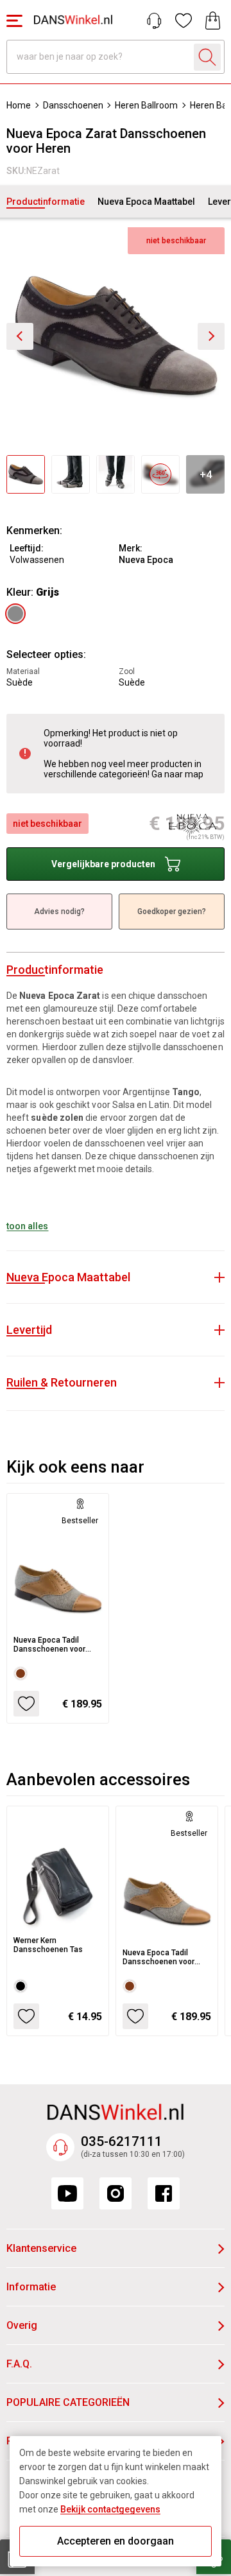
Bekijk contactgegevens (110, 2509)
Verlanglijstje (184, 21)
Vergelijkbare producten (103, 864)
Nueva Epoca (146, 560)
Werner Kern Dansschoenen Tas (48, 1945)
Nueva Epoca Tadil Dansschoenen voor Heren (49, 1645)
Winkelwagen (213, 21)
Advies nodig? (59, 912)
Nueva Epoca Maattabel (146, 202)
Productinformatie (46, 202)
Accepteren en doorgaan (116, 2541)
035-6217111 (122, 2141)
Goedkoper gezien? (172, 912)
